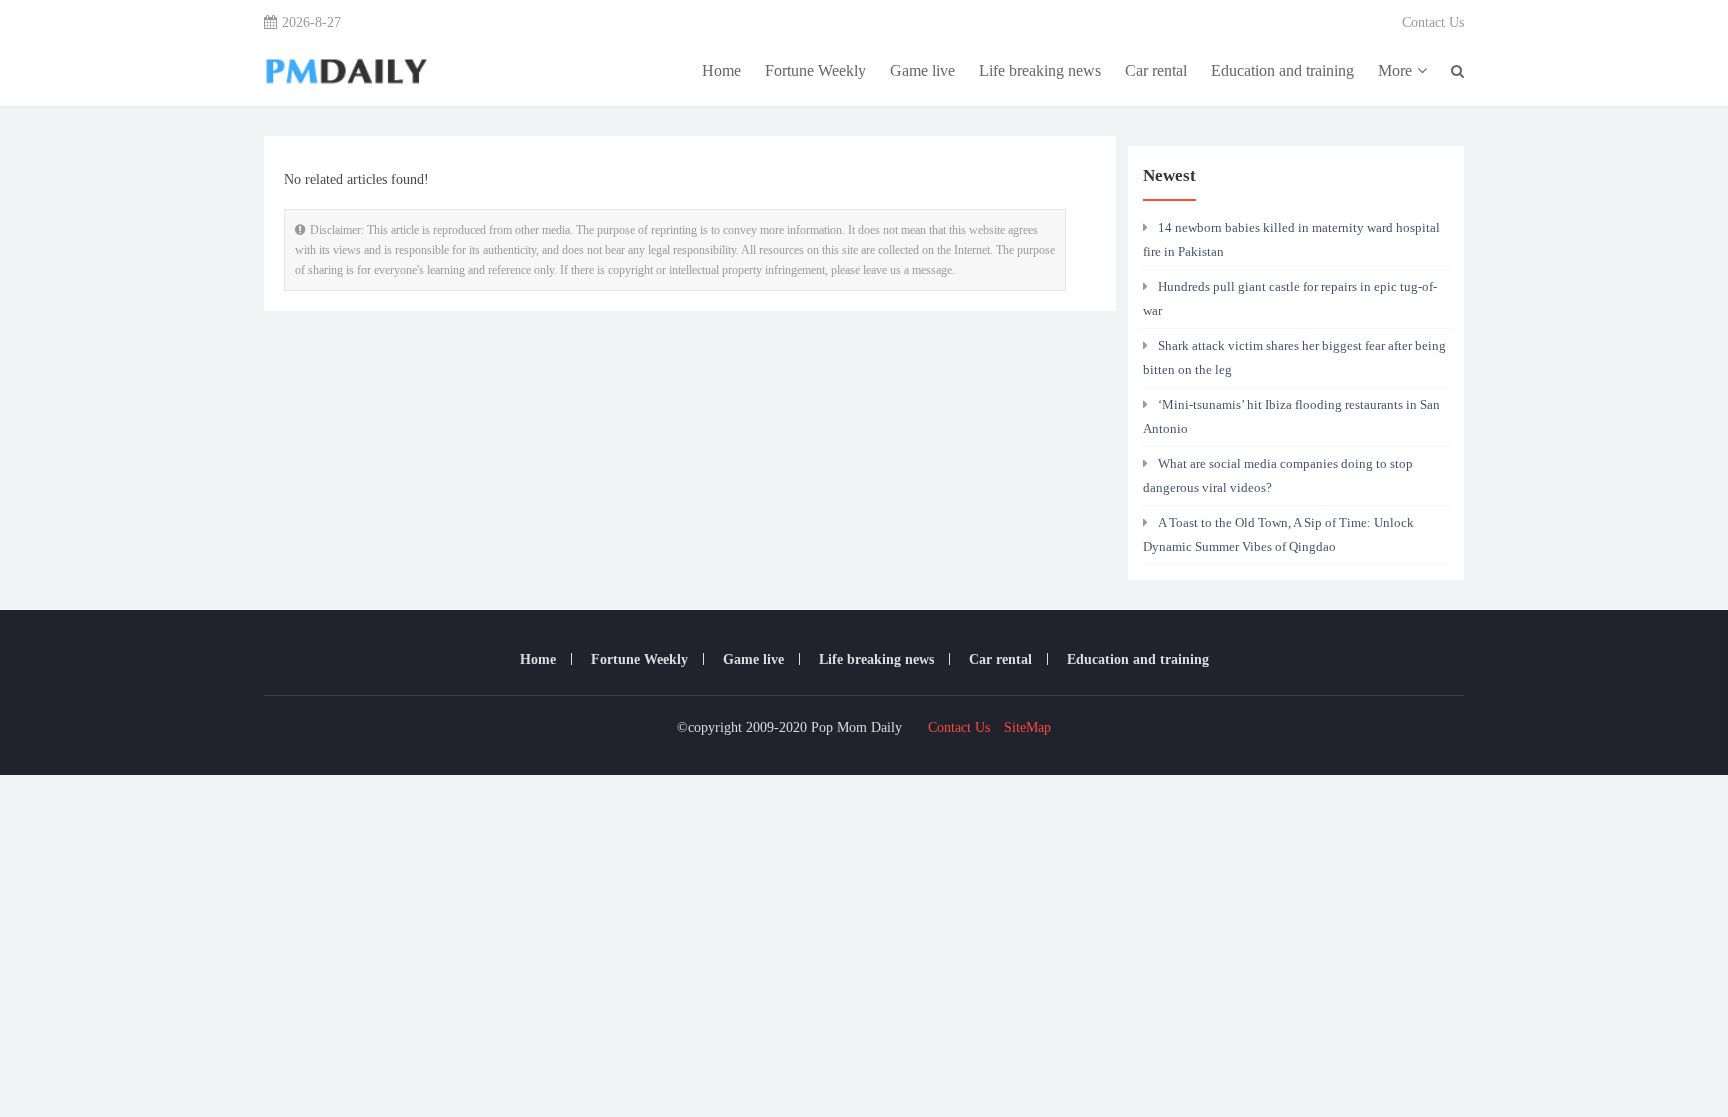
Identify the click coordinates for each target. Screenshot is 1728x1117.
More (1395, 70)
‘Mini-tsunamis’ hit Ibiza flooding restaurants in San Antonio (1291, 416)
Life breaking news (1040, 70)
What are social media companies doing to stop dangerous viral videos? (1278, 475)
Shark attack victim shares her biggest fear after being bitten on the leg (1294, 357)
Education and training (1282, 70)
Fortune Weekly (815, 70)
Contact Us (1433, 22)
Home (721, 70)
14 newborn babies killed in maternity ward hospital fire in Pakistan (1291, 239)
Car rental (1156, 70)
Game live (922, 70)
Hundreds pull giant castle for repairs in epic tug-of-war (1290, 298)
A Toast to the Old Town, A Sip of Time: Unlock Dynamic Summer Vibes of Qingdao (1278, 534)
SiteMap (1027, 727)
